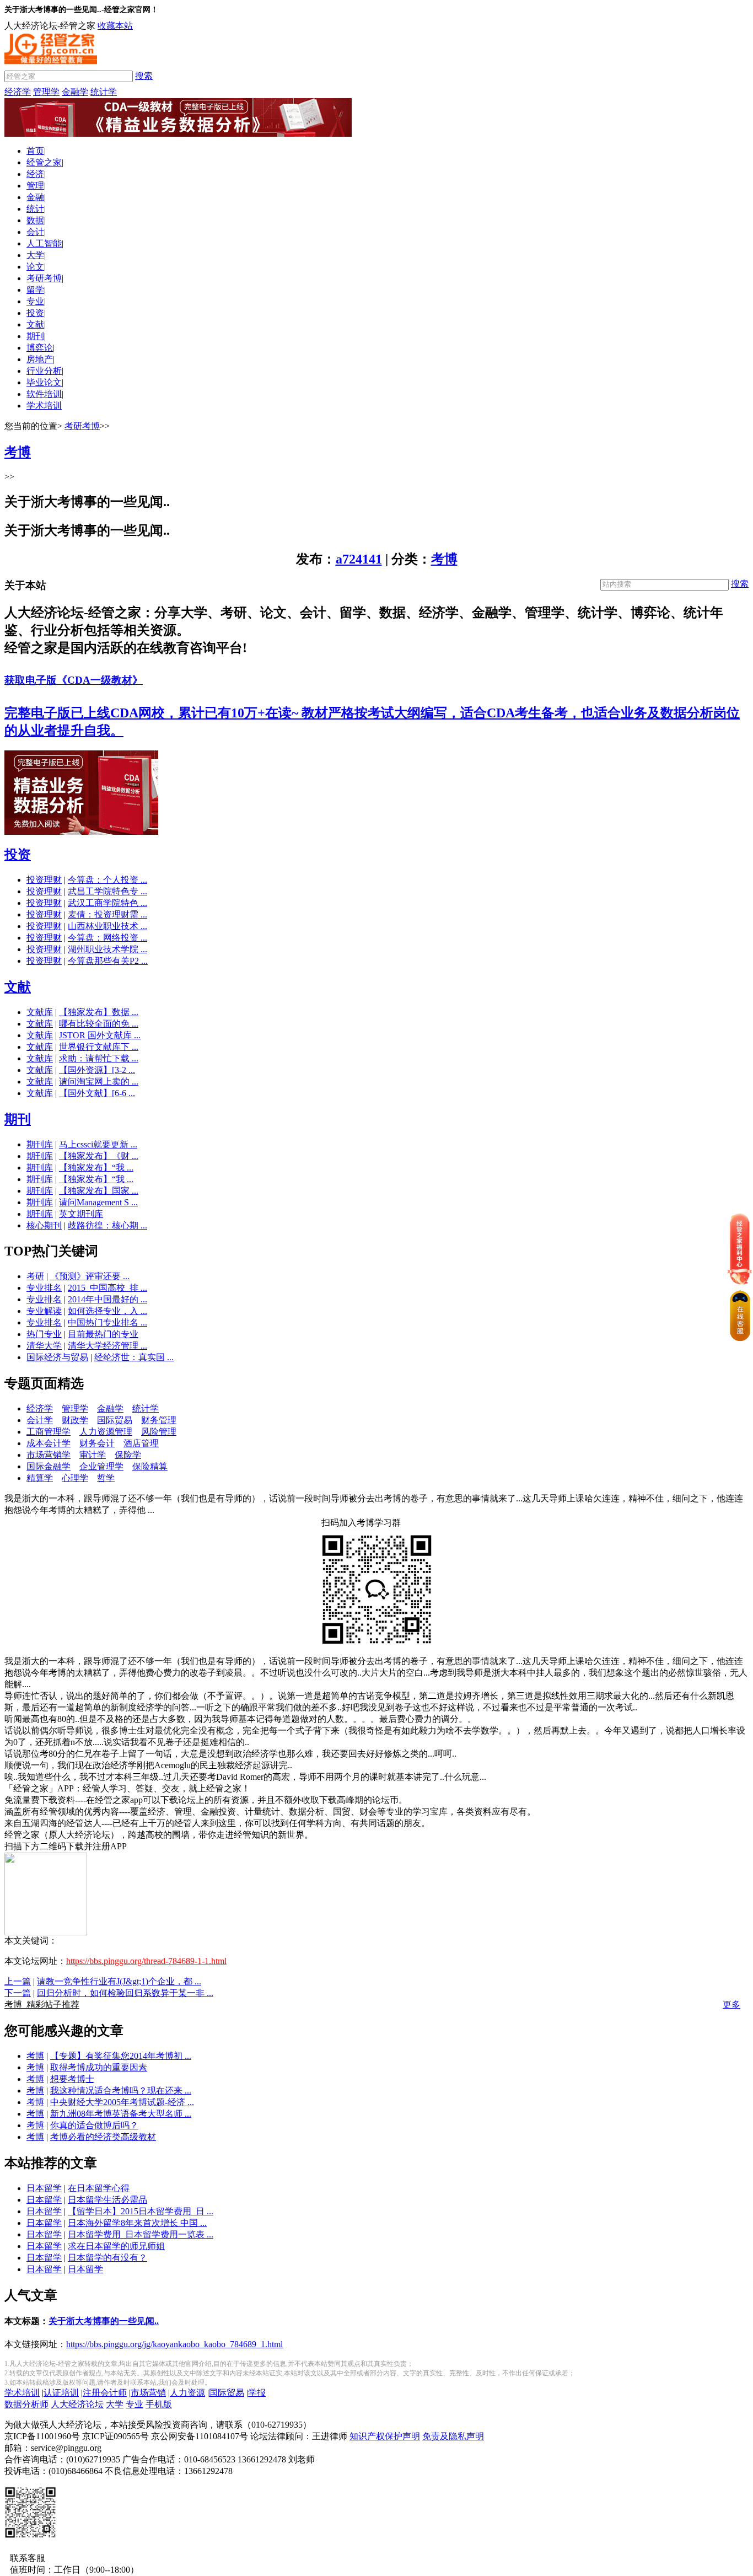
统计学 (104, 92)
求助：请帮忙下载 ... (99, 1058)
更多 (732, 2005)
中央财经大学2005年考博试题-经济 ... (122, 2102)
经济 (35, 174)
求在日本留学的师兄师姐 (116, 2246)
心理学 (75, 1478)
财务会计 (97, 1443)
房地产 (40, 359)
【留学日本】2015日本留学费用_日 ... (141, 2211)
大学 (35, 255)
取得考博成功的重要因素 (99, 2067)
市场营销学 (49, 1455)
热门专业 (44, 1334)
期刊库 (40, 1144)
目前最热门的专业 (103, 1334)
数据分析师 (26, 2404)
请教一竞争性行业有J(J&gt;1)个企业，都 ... (119, 1981)
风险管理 (159, 1432)
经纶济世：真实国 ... (134, 1357)
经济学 (18, 92)
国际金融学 (49, 1466)
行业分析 (44, 371)
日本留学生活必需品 (107, 2200)
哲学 (106, 1478)
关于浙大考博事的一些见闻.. (104, 2321)
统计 (35, 209)
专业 (35, 301)
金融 (35, 197)
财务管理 (159, 1420)
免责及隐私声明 (453, 2436)
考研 (35, 1276)
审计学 (93, 1455)
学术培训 (44, 406)
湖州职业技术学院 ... (107, 949)
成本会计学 (49, 1443)
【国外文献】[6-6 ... (97, 1093)
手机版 (159, 2404)
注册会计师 (105, 2393)
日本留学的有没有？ (107, 2258)
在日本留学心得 (99, 2188)
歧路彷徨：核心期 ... (107, 1225)
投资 (35, 313)
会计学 (40, 1420)
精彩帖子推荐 (42, 2005)
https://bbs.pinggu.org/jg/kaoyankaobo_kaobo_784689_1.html (174, 2344)
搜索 (144, 76)
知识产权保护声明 (385, 2436)
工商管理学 (49, 1432)
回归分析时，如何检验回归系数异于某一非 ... (125, 1993)
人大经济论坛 (77, 2404)
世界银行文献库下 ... (99, 1047)
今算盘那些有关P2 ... (108, 961)
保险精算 (150, 1466)
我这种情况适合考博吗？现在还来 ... (121, 2091)
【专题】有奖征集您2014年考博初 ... (121, 2056)
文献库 (40, 1012)
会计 (35, 232)
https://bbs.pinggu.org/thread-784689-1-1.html (146, 1961)
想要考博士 (72, 2079)
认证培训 (61, 2393)
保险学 (128, 1455)
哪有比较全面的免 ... (99, 1024)
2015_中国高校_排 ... (107, 1288)
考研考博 (44, 278)
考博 (444, 559)
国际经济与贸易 (57, 1357)
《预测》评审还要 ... (90, 1276)
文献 (35, 324)
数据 (35, 220)
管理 (35, 186)
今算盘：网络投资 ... (107, 938)
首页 (35, 151)
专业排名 (44, 1288)
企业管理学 (101, 1466)
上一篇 (18, 1981)
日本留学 (44, 2188)
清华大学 (44, 1346)
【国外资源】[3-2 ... (97, 1070)
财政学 (75, 1420)
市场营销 (148, 2393)
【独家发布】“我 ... (96, 1168)
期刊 (35, 336)
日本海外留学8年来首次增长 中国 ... (137, 2223)
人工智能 (44, 243)
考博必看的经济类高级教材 (103, 2137)
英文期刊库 (81, 1214)
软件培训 (44, 394)
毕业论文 (44, 382)
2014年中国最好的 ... (107, 1299)
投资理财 (44, 880)
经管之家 (44, 162)
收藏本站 (115, 26)
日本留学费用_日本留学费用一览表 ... (141, 2234)
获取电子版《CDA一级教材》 (74, 680)
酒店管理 (141, 1443)
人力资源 (187, 2393)
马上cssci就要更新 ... (98, 1144)
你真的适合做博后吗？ (94, 2125)
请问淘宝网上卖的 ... (99, 1082)
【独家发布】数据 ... (99, 1012)
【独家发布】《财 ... (99, 1156)
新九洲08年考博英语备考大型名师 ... (121, 2114)
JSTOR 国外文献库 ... (100, 1035)
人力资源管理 (106, 1432)
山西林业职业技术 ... (107, 926)
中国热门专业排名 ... (107, 1322)
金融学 (75, 92)
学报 (257, 2393)
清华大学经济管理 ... (107, 1346)
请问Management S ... (98, 1202)
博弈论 (40, 348)
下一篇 (18, 1993)
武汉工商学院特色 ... (107, 903)
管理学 (46, 92)
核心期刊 (44, 1225)
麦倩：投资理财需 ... (107, 914)
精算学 (40, 1478)
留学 (35, 290)
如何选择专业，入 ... (107, 1311)
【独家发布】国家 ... (99, 1191)
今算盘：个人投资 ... (107, 880)
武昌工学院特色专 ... (107, 891)
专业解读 (44, 1311)
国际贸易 (115, 1420)
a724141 (359, 559)
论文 (35, 267)
